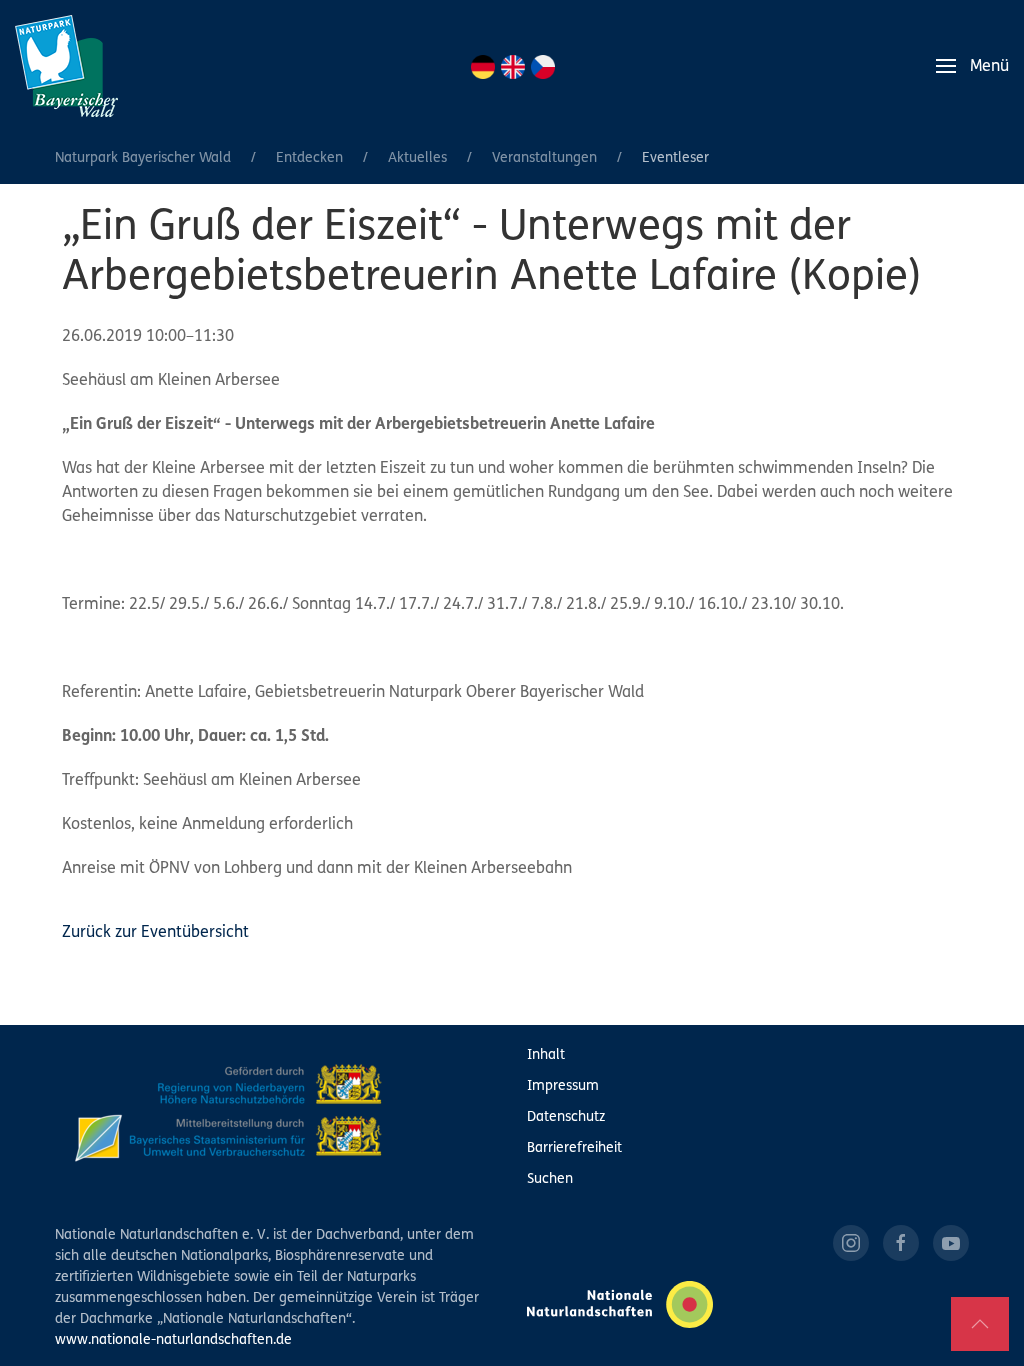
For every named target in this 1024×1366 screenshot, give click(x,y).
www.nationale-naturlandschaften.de (173, 1340)
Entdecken (309, 158)
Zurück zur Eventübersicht (155, 933)
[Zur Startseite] (66, 66)
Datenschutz (566, 1117)
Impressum (563, 1086)
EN (513, 67)
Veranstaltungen (544, 158)
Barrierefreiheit (574, 1148)
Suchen (550, 1179)
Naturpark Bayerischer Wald (143, 158)
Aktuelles (417, 158)
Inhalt (546, 1055)
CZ (543, 67)
